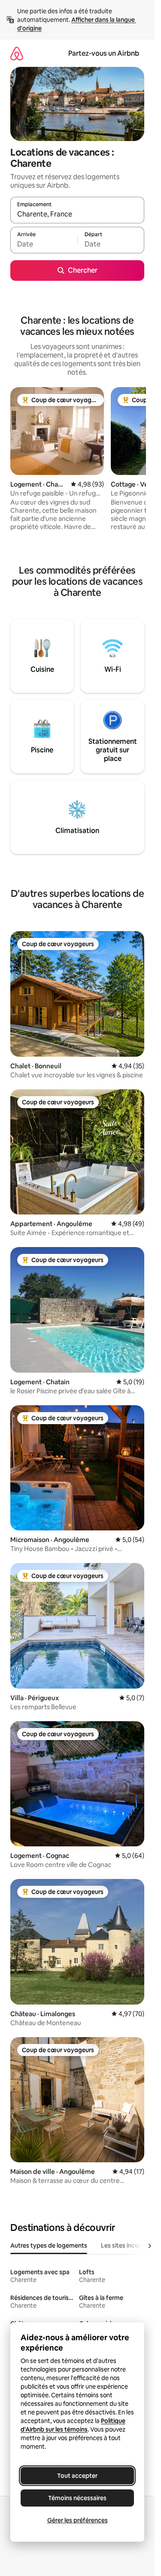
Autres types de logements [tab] (49, 2245)
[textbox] (44, 244)
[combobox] (77, 214)
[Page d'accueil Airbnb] (17, 53)
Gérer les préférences (77, 2520)
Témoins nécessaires (77, 2498)
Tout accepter (77, 2476)
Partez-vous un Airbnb (104, 53)
